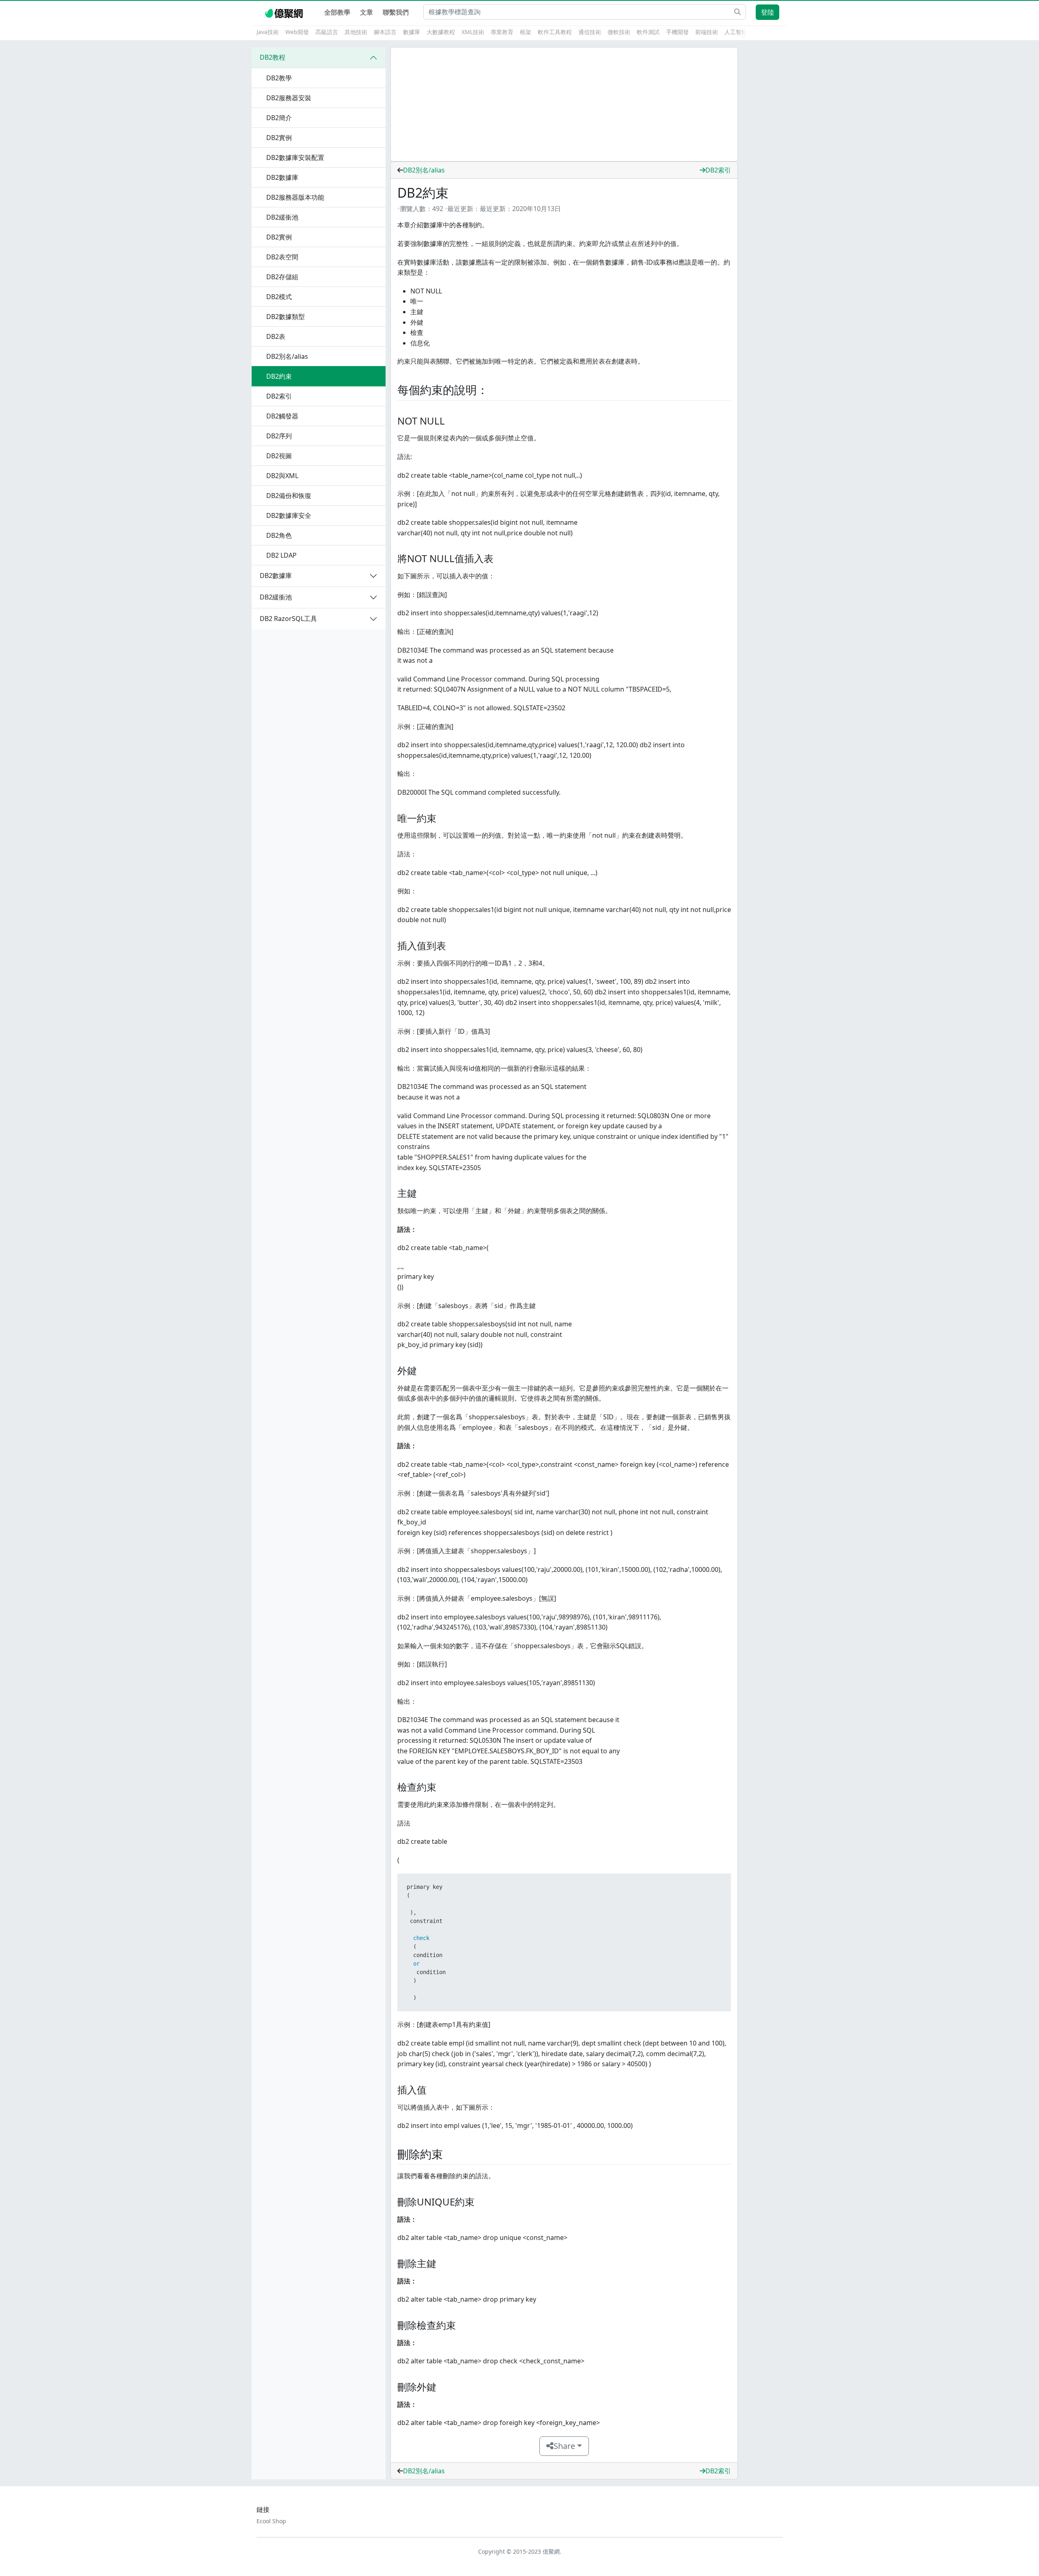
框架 (526, 32)
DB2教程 (273, 57)
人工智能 (736, 32)
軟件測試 (648, 32)
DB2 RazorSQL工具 (288, 619)
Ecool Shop (271, 2521)
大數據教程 (441, 32)
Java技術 (268, 32)
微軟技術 (619, 32)
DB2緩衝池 (276, 597)
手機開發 (677, 32)
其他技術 (356, 32)
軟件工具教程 (555, 32)
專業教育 (502, 32)
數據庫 (412, 32)
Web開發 (297, 32)
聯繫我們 (396, 12)
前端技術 (707, 32)
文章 (366, 12)
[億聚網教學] (285, 12)
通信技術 (590, 32)
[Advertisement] (564, 104)
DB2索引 (718, 170)
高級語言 (327, 32)
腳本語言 (385, 32)
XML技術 (473, 32)
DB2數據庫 (276, 576)
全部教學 (337, 12)
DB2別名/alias (424, 170)
